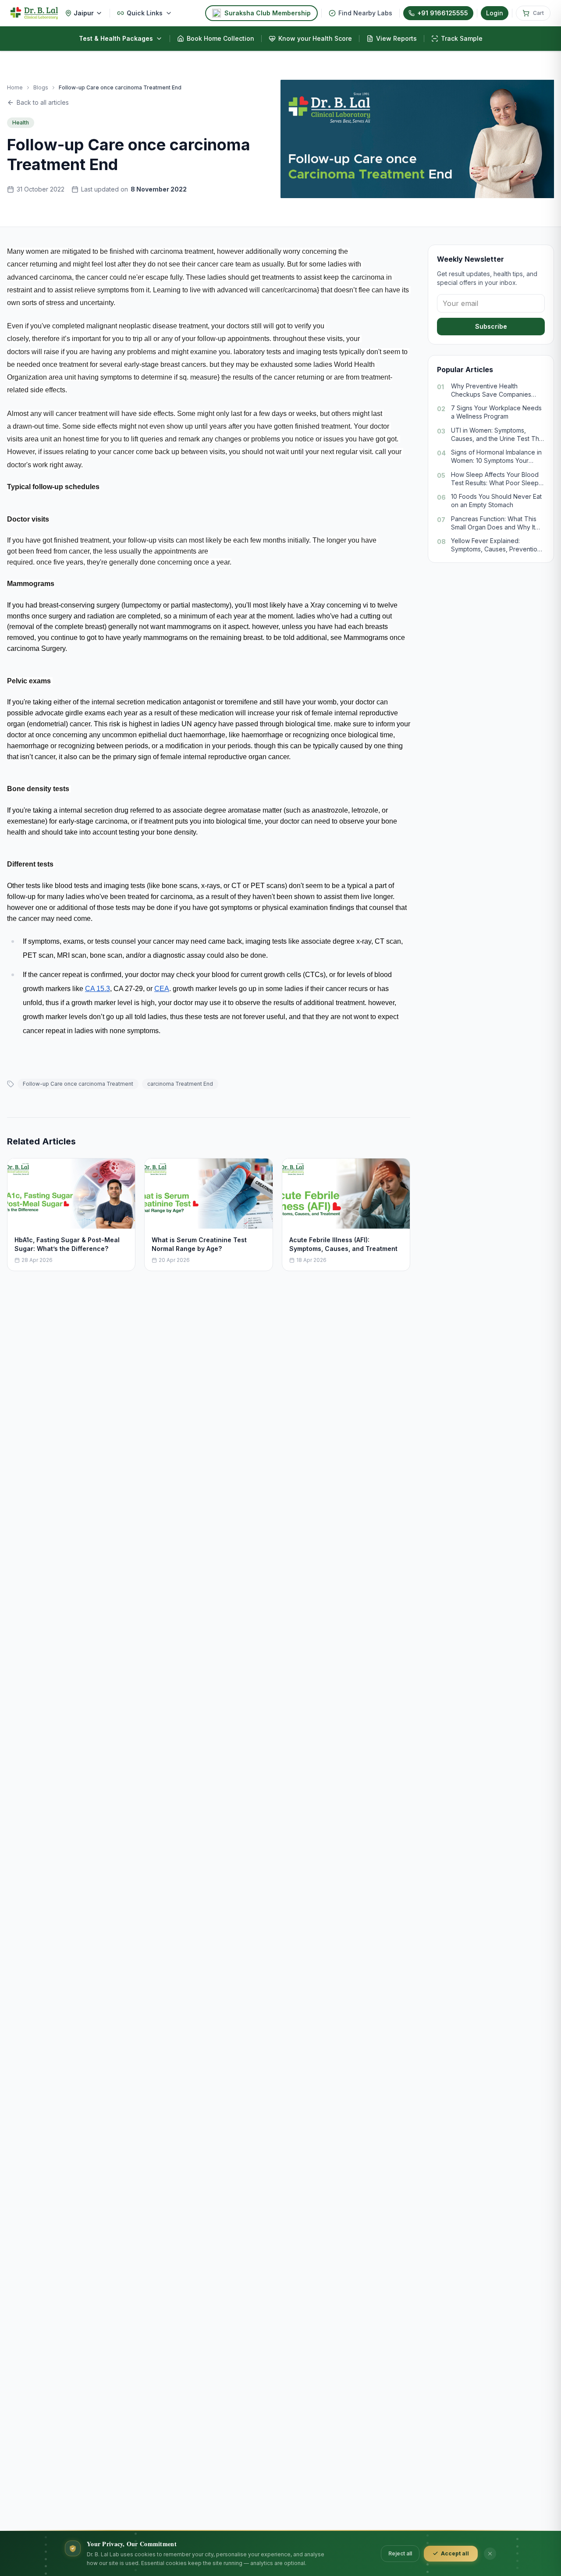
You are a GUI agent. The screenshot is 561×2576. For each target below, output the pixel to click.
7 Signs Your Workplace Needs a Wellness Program (496, 412)
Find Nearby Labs (365, 13)
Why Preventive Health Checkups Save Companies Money (491, 391)
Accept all (455, 2553)
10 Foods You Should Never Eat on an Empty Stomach (496, 501)
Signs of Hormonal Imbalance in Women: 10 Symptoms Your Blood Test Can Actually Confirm (497, 457)
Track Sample (462, 38)
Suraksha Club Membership (268, 13)
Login (495, 13)
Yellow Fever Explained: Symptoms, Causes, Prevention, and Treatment (497, 546)
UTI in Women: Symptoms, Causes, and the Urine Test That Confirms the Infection (498, 435)
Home (15, 87)
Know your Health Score (315, 38)
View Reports (396, 38)
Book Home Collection (220, 38)
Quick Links (145, 13)
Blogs (41, 87)
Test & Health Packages (116, 38)
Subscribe (491, 326)
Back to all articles (43, 102)
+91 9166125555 (443, 13)
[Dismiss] (490, 2554)
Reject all (400, 2553)
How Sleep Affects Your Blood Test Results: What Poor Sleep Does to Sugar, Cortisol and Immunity (495, 479)
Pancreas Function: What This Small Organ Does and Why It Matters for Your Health (494, 523)
